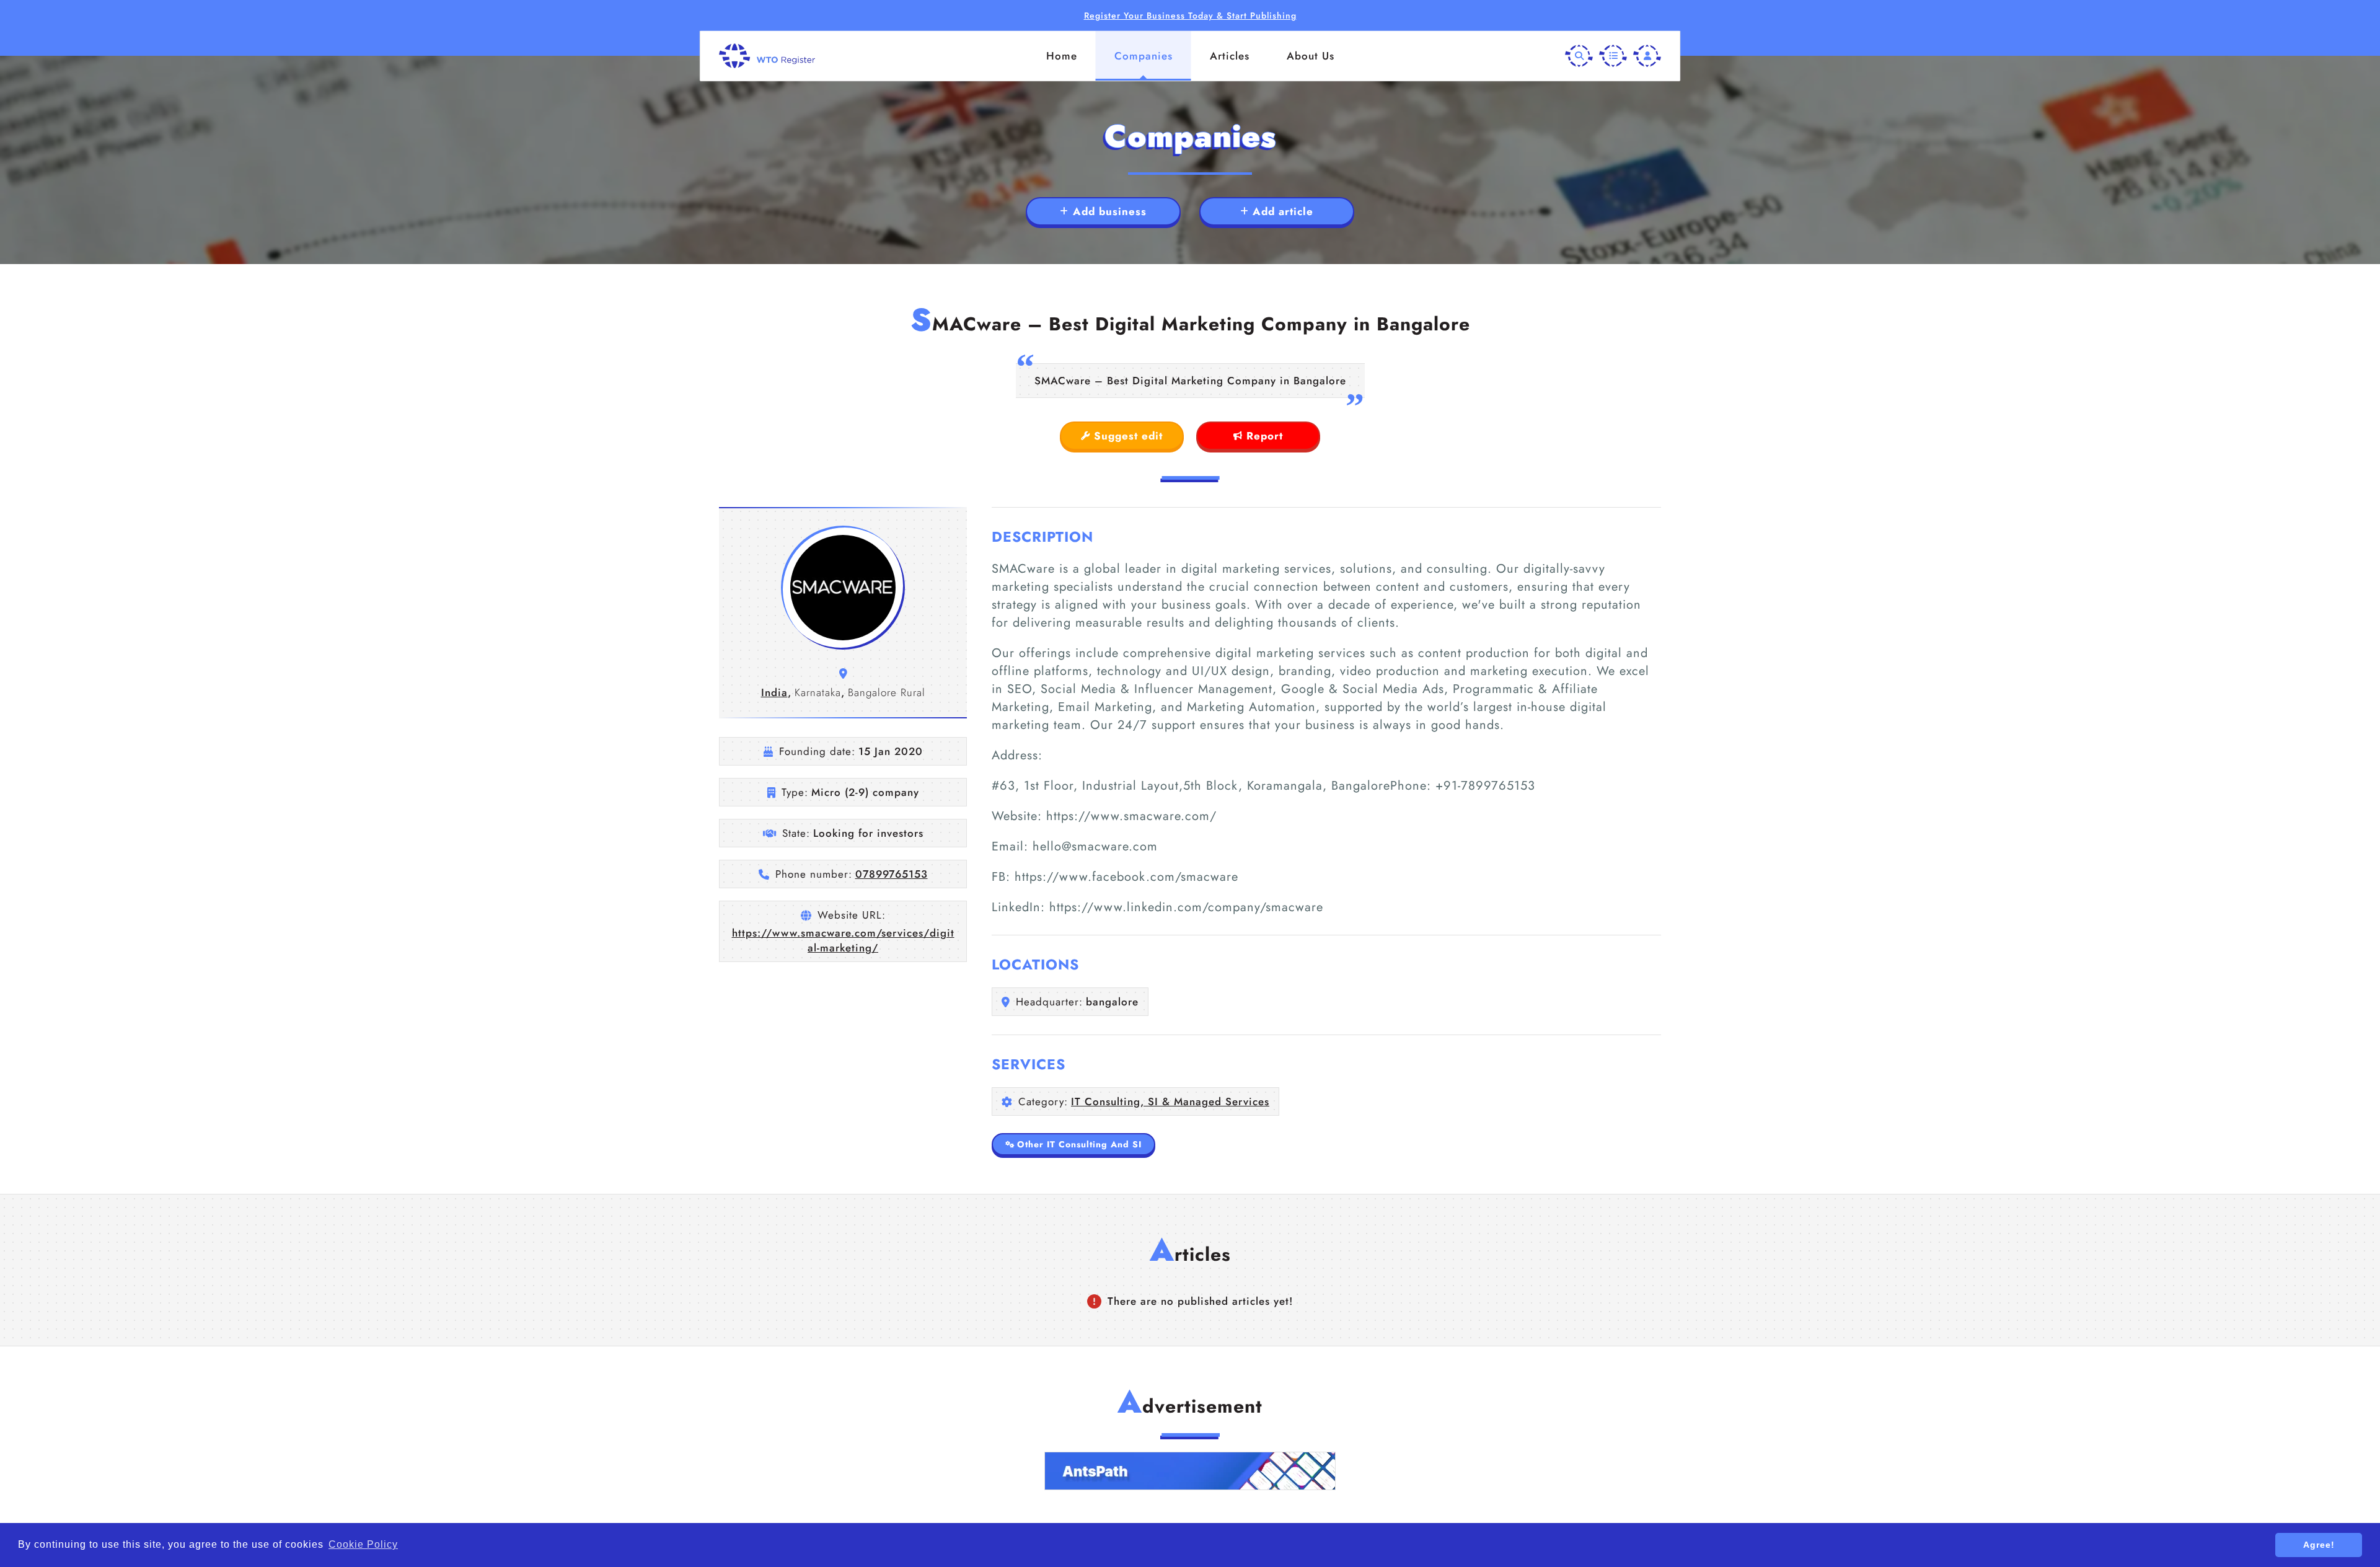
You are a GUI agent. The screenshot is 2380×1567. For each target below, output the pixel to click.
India (774, 692)
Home (1062, 56)
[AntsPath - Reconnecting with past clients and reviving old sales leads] (1190, 1471)
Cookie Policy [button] (363, 1544)
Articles (1230, 56)
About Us (1311, 56)
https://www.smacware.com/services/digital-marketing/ (843, 940)
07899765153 (892, 874)
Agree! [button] (2319, 1545)
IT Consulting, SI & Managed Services (1170, 1101)
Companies (1144, 56)
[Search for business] (1579, 56)
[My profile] (1647, 56)
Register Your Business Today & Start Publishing (1190, 15)
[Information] (1613, 56)
